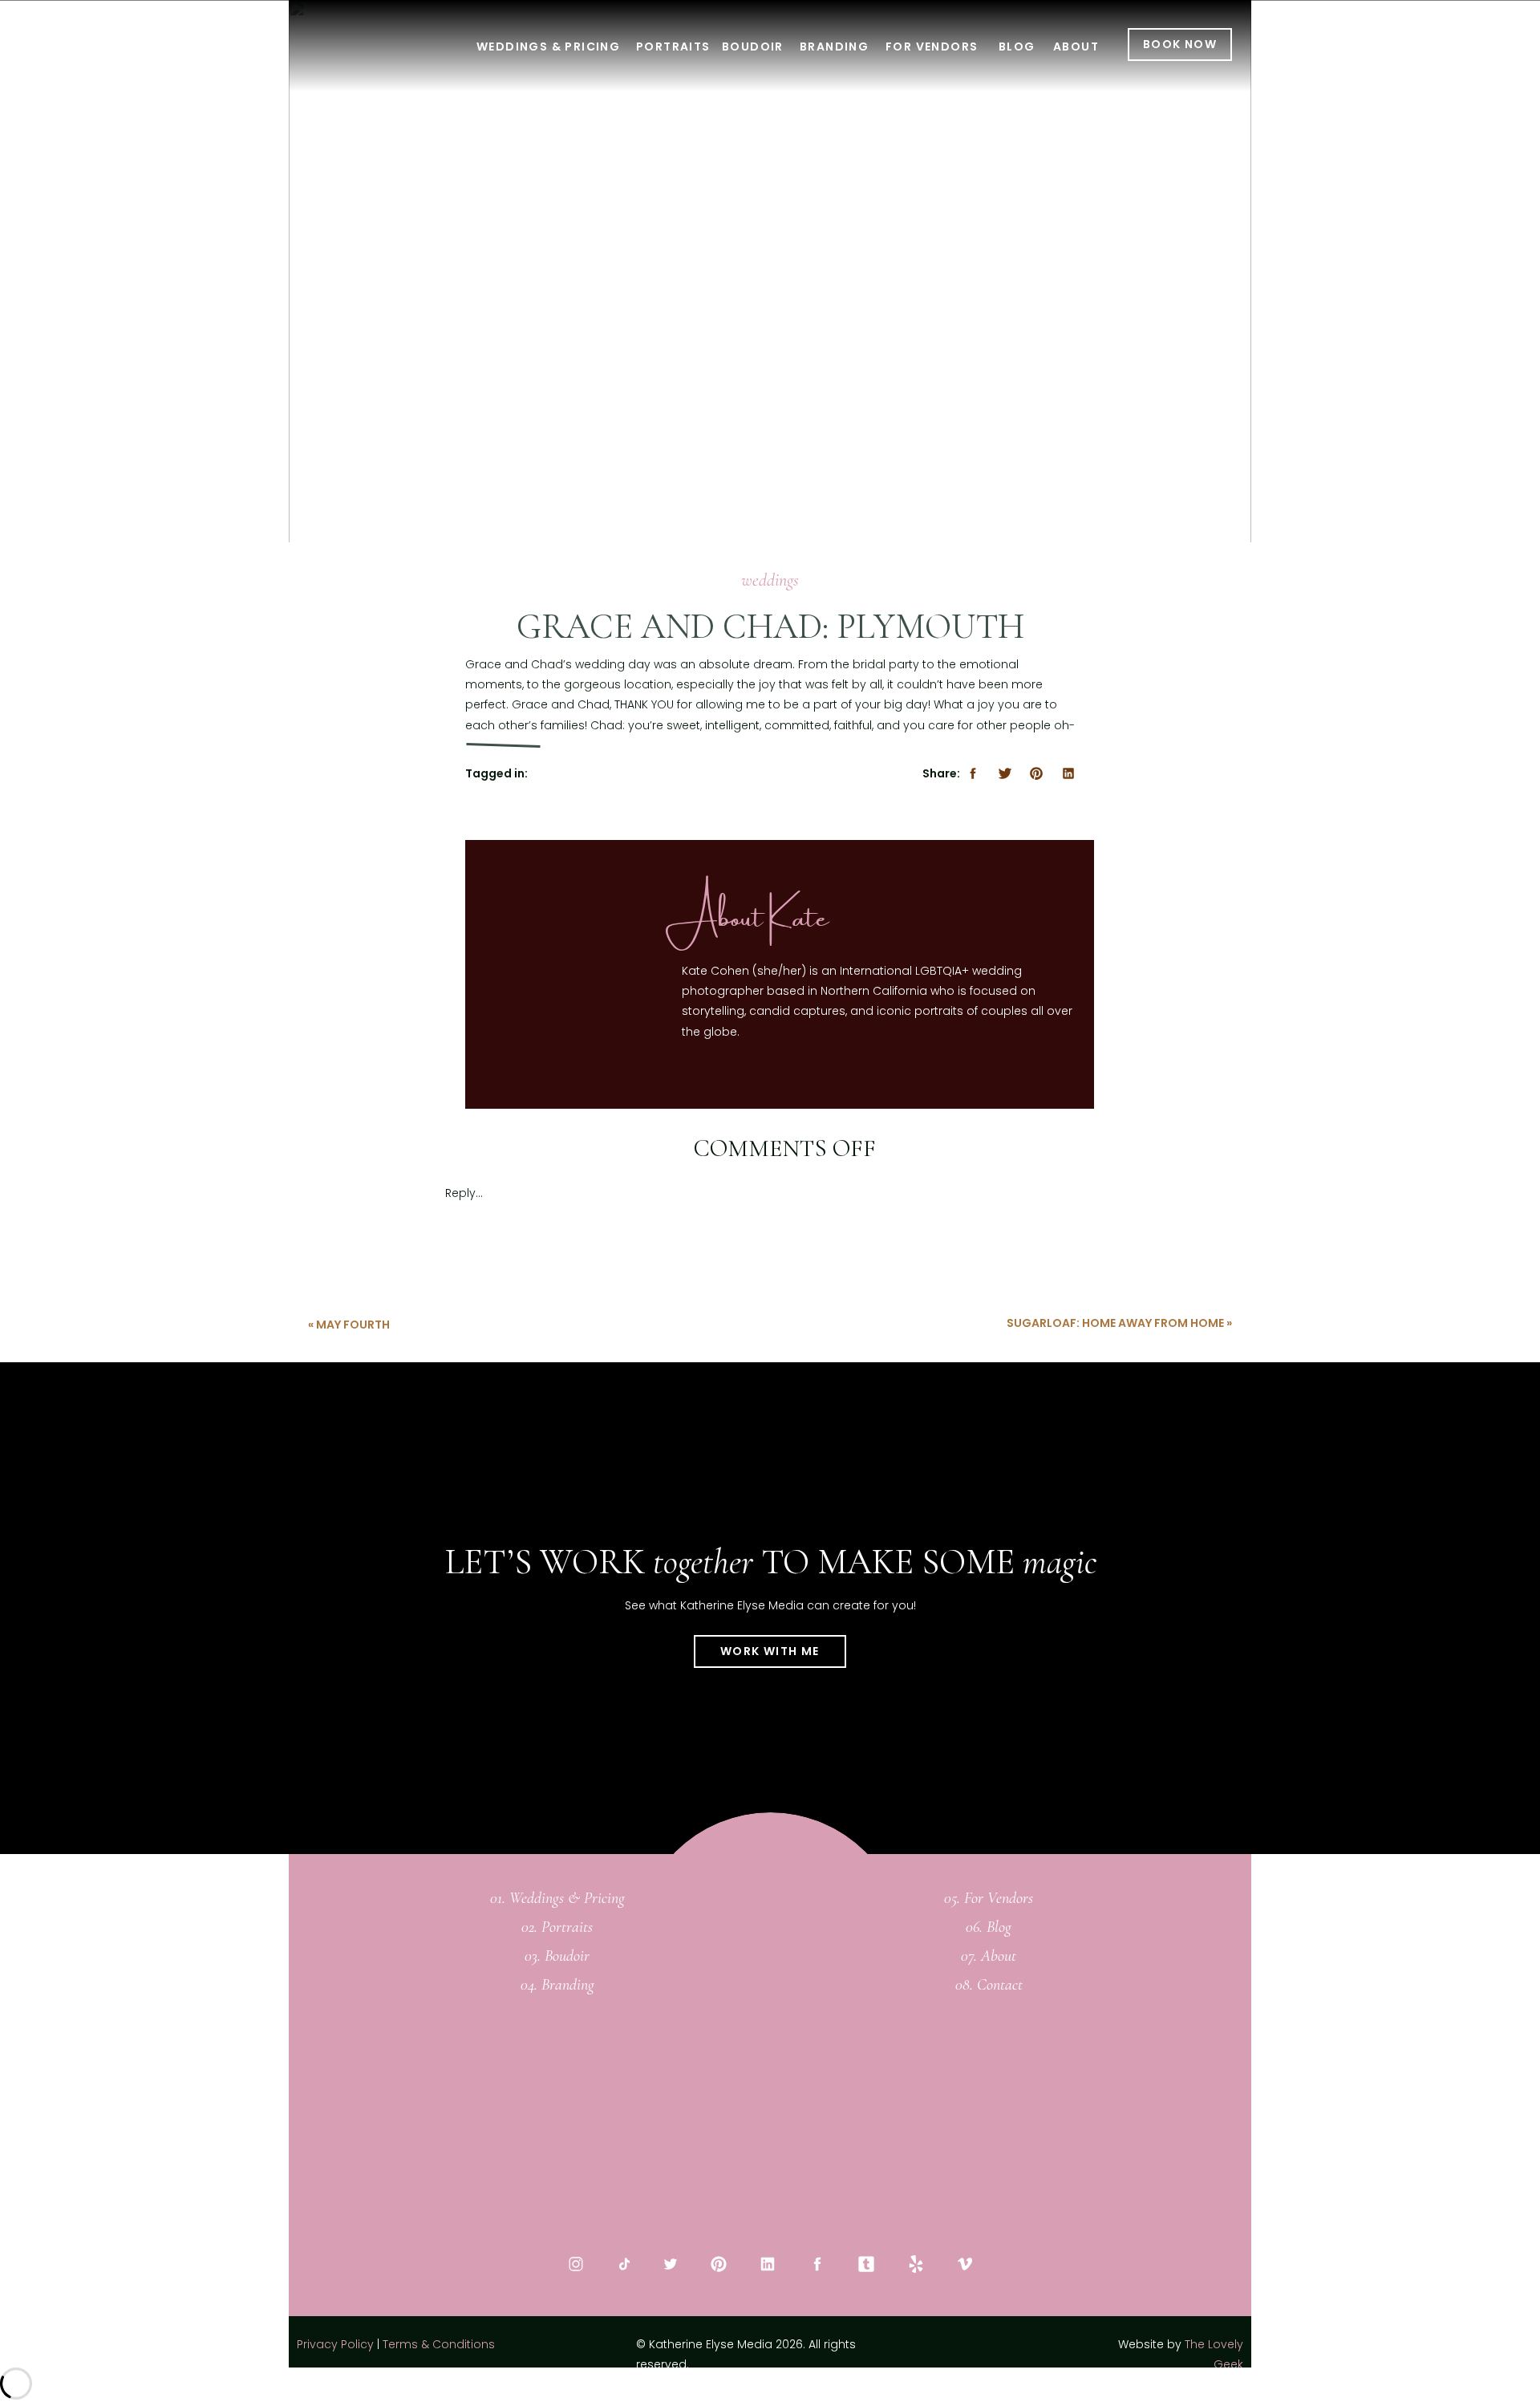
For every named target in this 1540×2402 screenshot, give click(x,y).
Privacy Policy (335, 2344)
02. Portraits (557, 1927)
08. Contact (989, 1985)
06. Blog (989, 1927)
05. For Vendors (989, 1898)
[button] (770, 1355)
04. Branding (557, 1985)
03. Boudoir (557, 1956)
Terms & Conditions (439, 2344)
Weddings (770, 580)
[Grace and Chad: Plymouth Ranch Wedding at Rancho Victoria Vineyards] (770, 322)
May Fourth (353, 1325)
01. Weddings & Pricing (557, 1898)
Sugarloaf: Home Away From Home (1115, 1323)
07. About (989, 1956)
